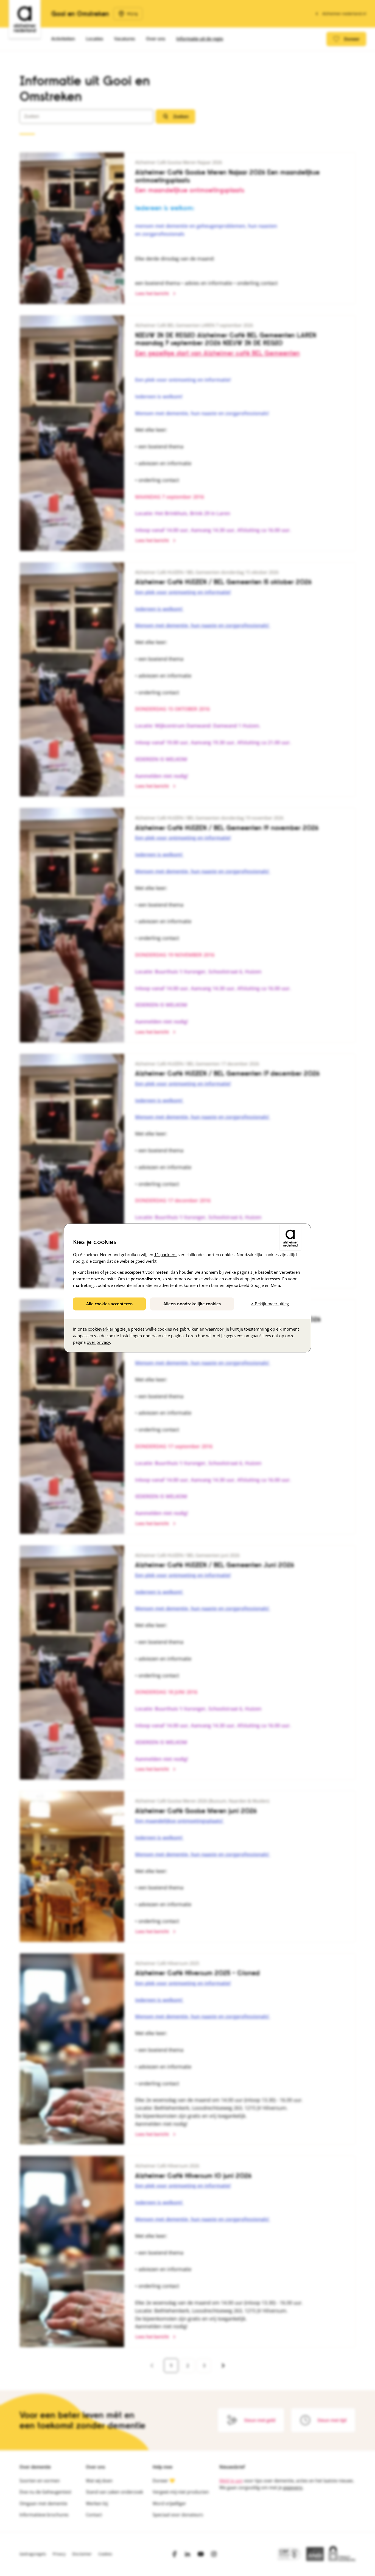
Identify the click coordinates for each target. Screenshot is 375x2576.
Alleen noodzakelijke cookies (192, 1304)
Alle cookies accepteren (110, 1304)
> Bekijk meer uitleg (270, 1304)
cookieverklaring (103, 1329)
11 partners (165, 1254)
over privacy (98, 1342)
